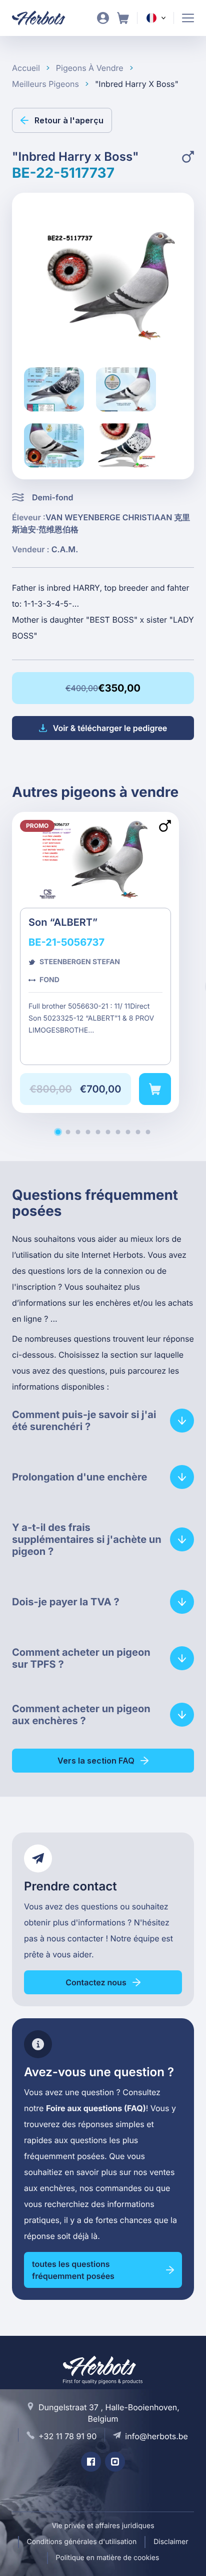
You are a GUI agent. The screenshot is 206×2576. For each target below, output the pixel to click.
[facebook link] (91, 2462)
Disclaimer (171, 2542)
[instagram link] (115, 2462)
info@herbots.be (156, 2436)
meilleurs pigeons (45, 84)
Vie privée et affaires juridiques (103, 2526)
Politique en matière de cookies (108, 2558)
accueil (26, 68)
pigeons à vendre (90, 68)
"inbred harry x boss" (137, 84)
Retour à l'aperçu (69, 120)
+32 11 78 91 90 (67, 2436)
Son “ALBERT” (95, 962)
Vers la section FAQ (96, 1761)
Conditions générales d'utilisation (82, 2542)
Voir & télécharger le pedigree (110, 728)
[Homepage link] (45, 18)
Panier (123, 18)
